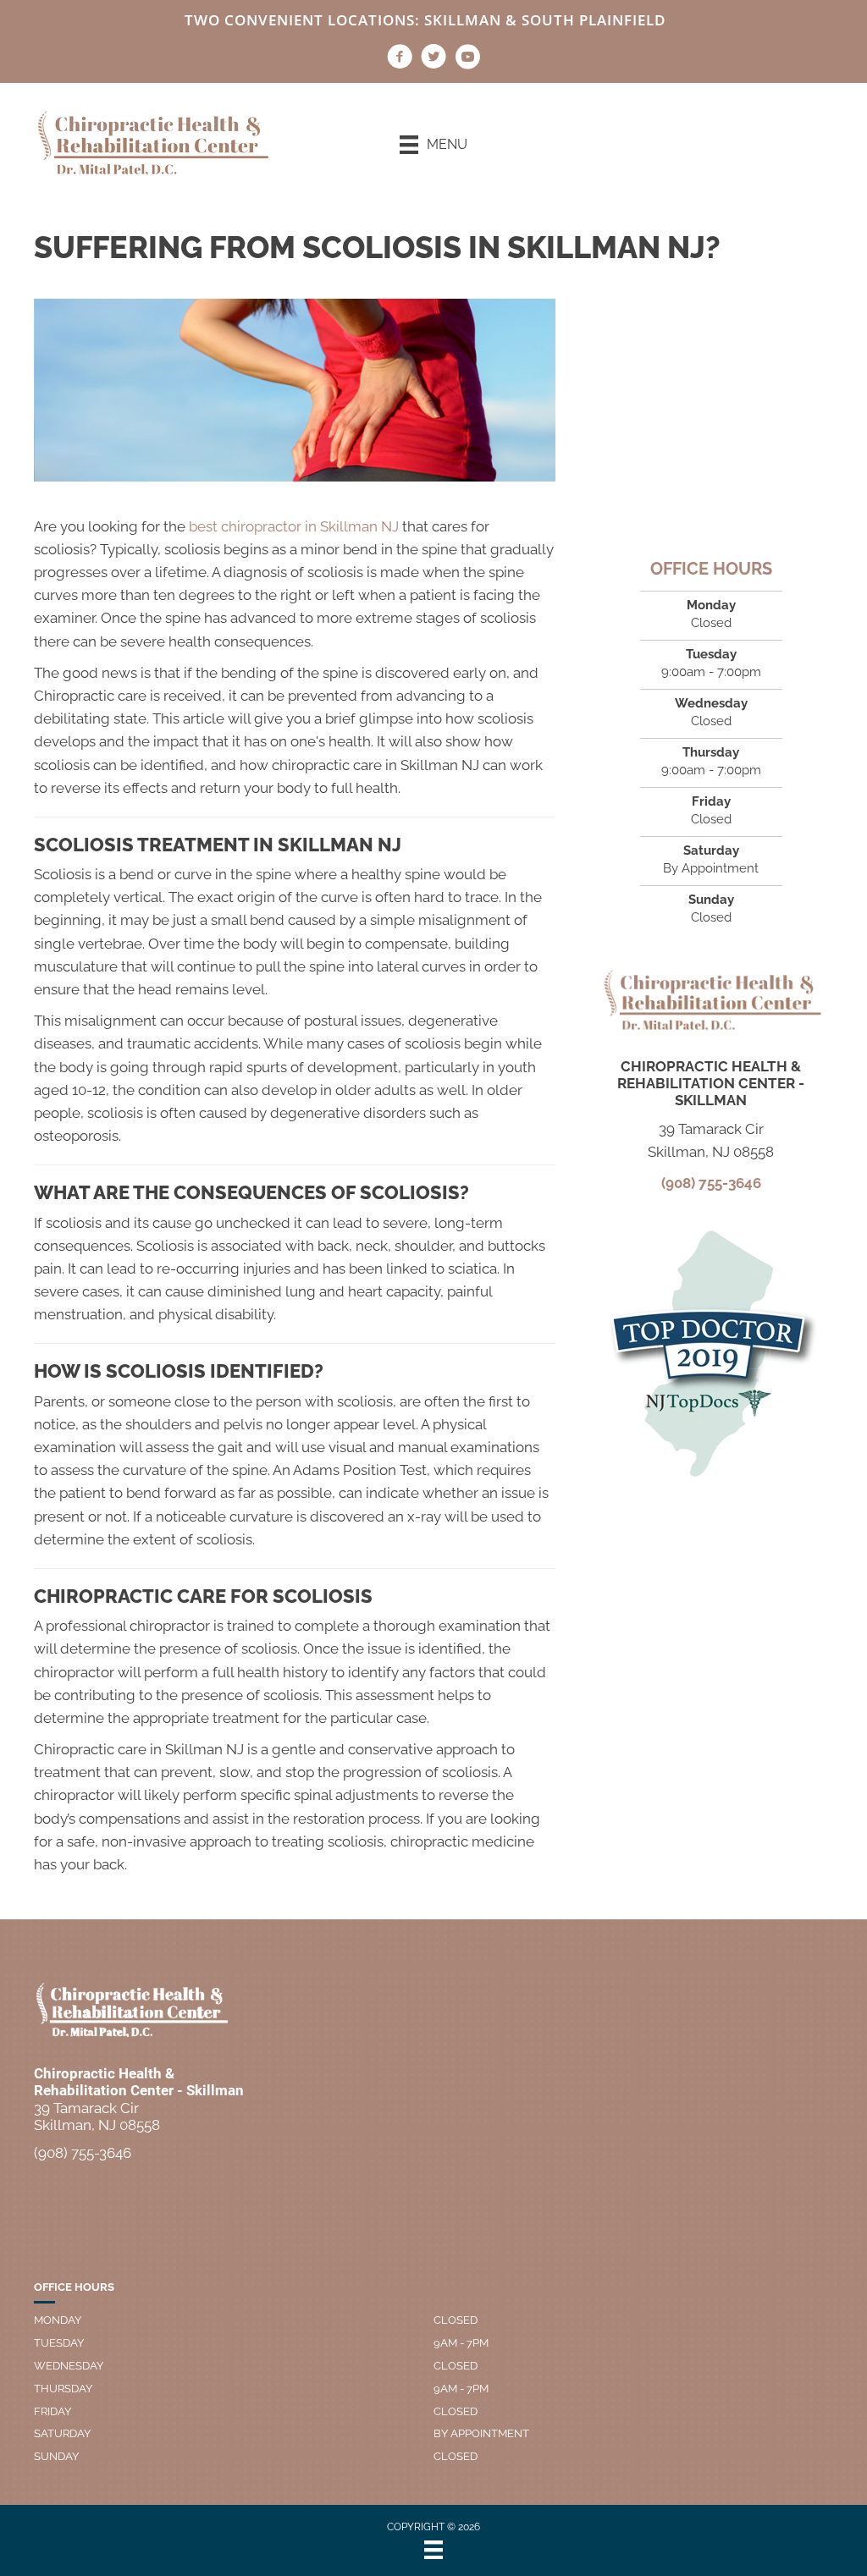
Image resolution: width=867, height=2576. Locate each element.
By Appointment (481, 2433)
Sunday (56, 2456)
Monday (58, 2320)
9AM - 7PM (461, 2343)
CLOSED (456, 2320)
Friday (52, 2411)
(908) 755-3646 (711, 1183)
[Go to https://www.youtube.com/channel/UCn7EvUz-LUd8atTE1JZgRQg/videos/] (467, 59)
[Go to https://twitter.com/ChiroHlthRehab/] (433, 59)
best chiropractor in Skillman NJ (294, 526)
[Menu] (433, 2550)
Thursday (63, 2389)
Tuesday (59, 2343)
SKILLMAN (463, 20)
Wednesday (69, 2366)
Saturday (62, 2433)
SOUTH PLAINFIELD (594, 20)
